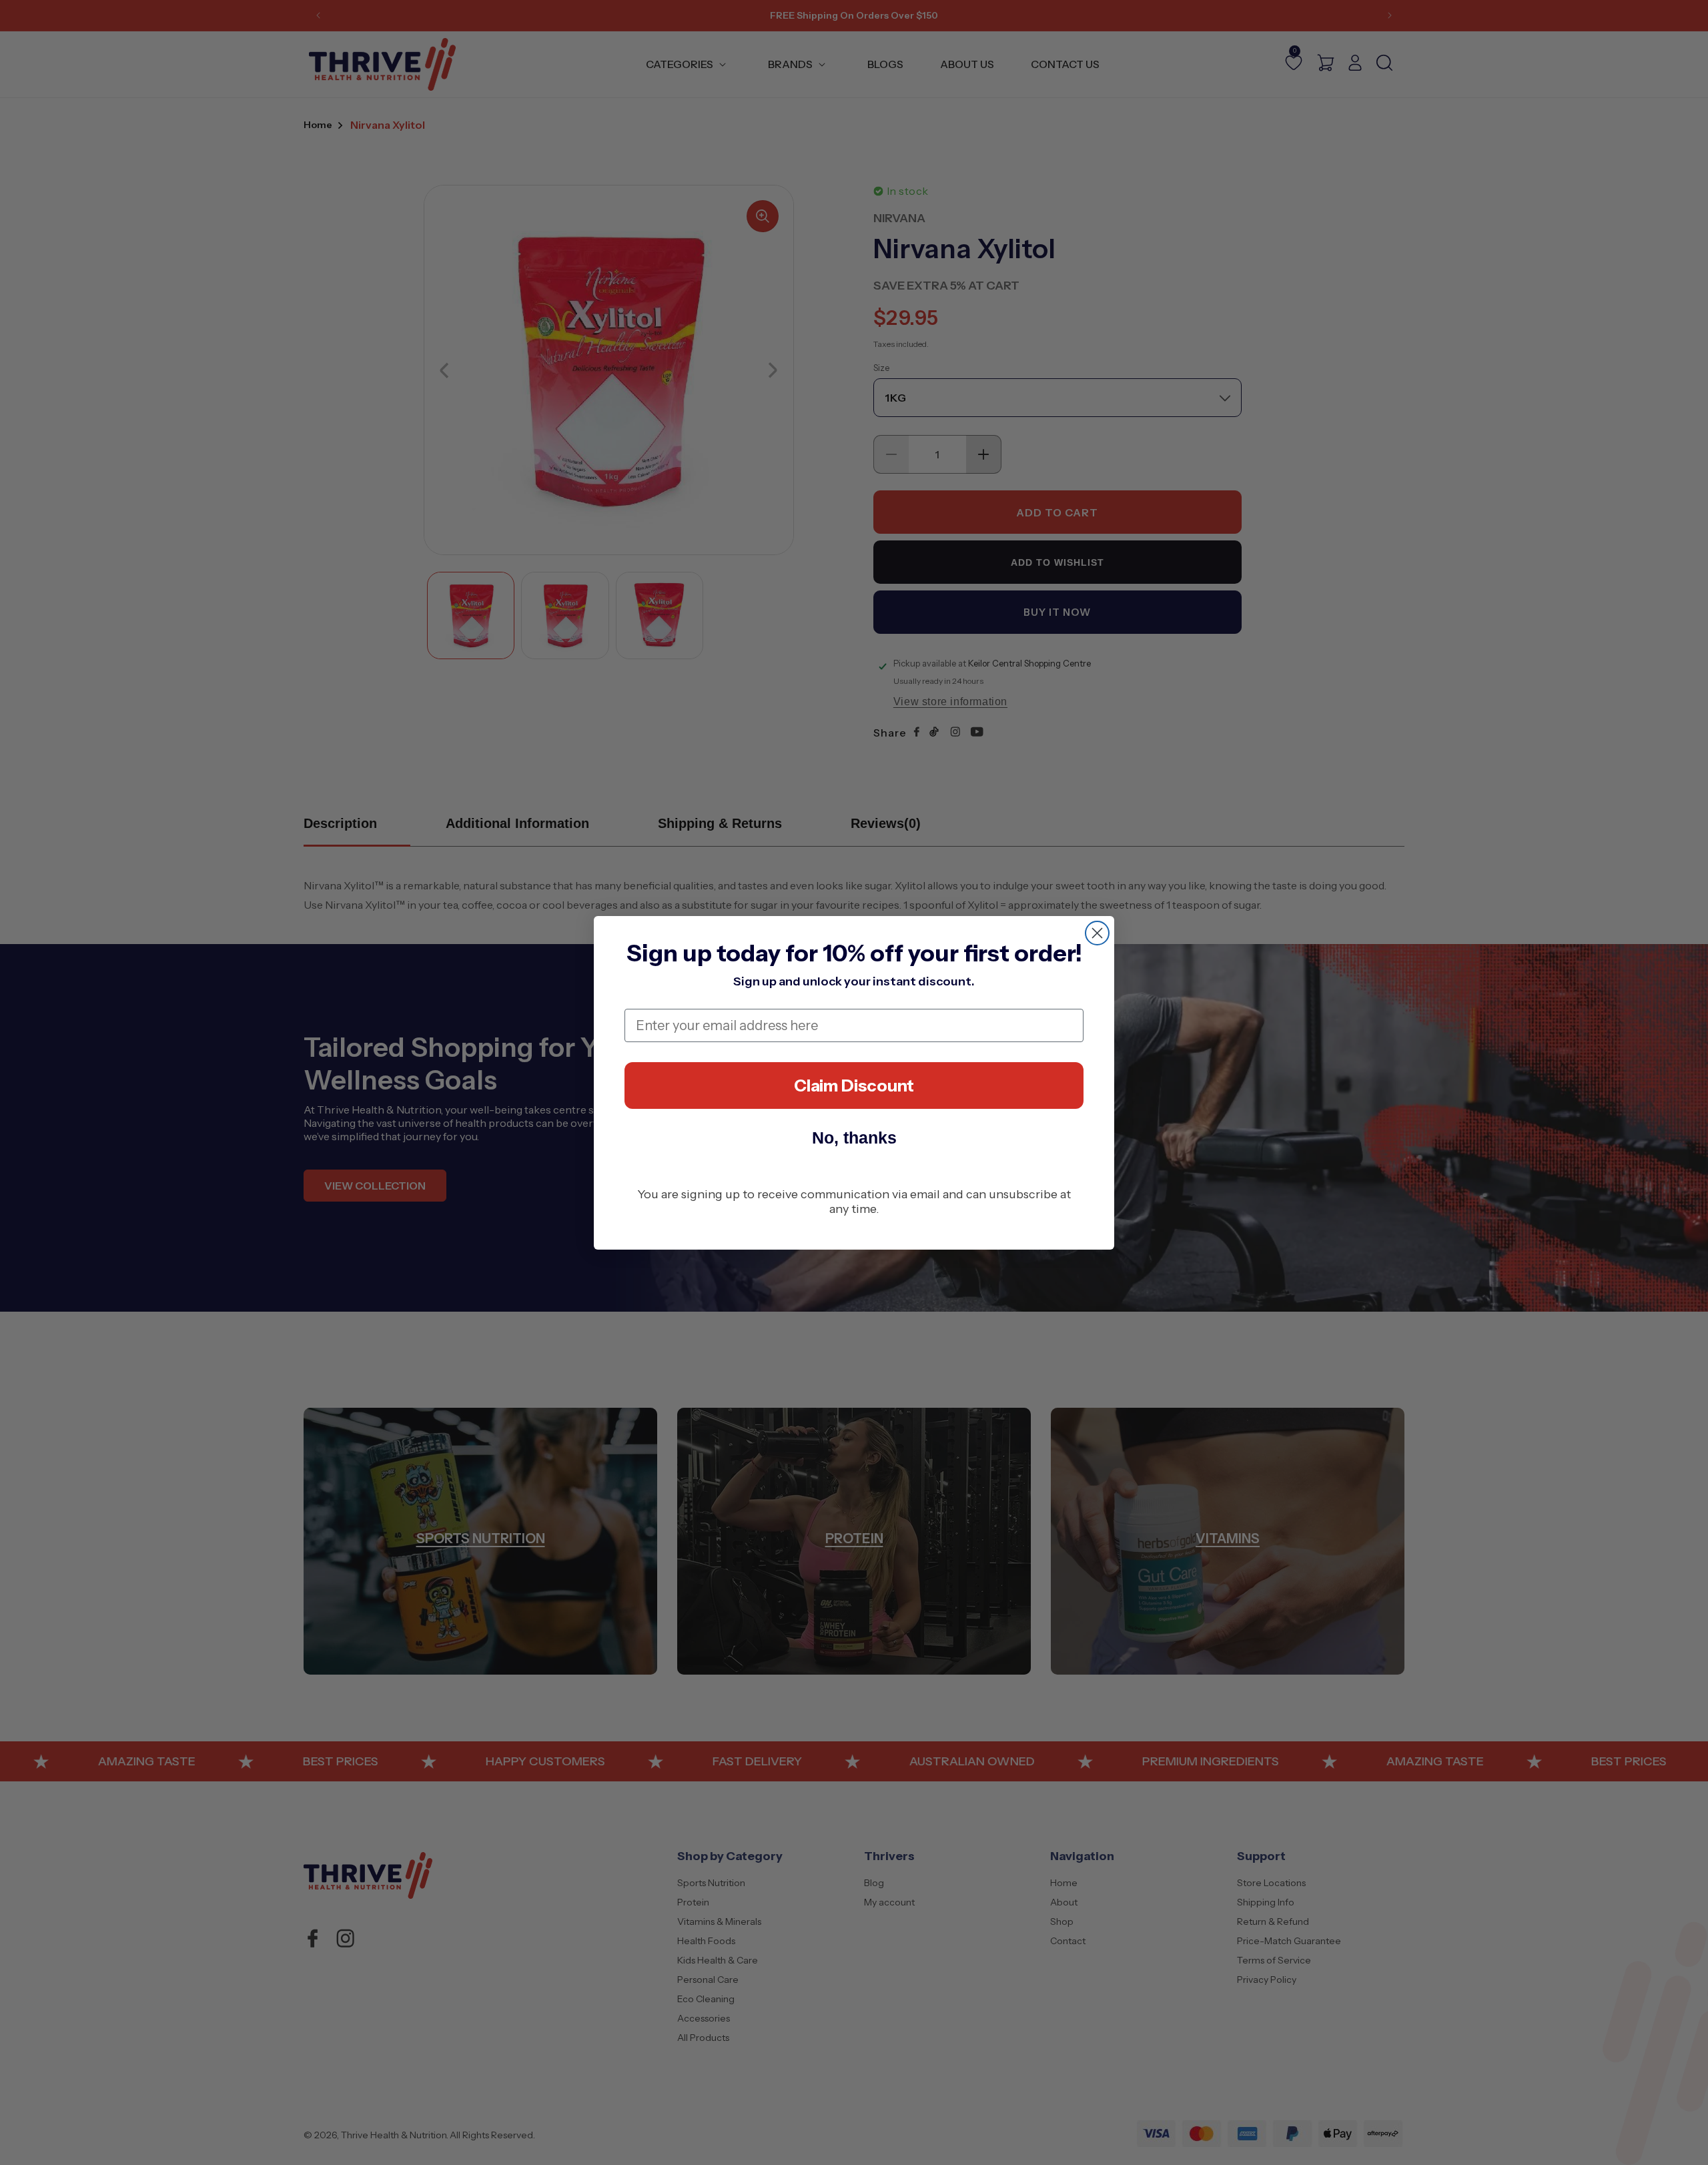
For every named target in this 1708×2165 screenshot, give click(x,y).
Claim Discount (854, 1086)
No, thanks (854, 1138)
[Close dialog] (1097, 933)
